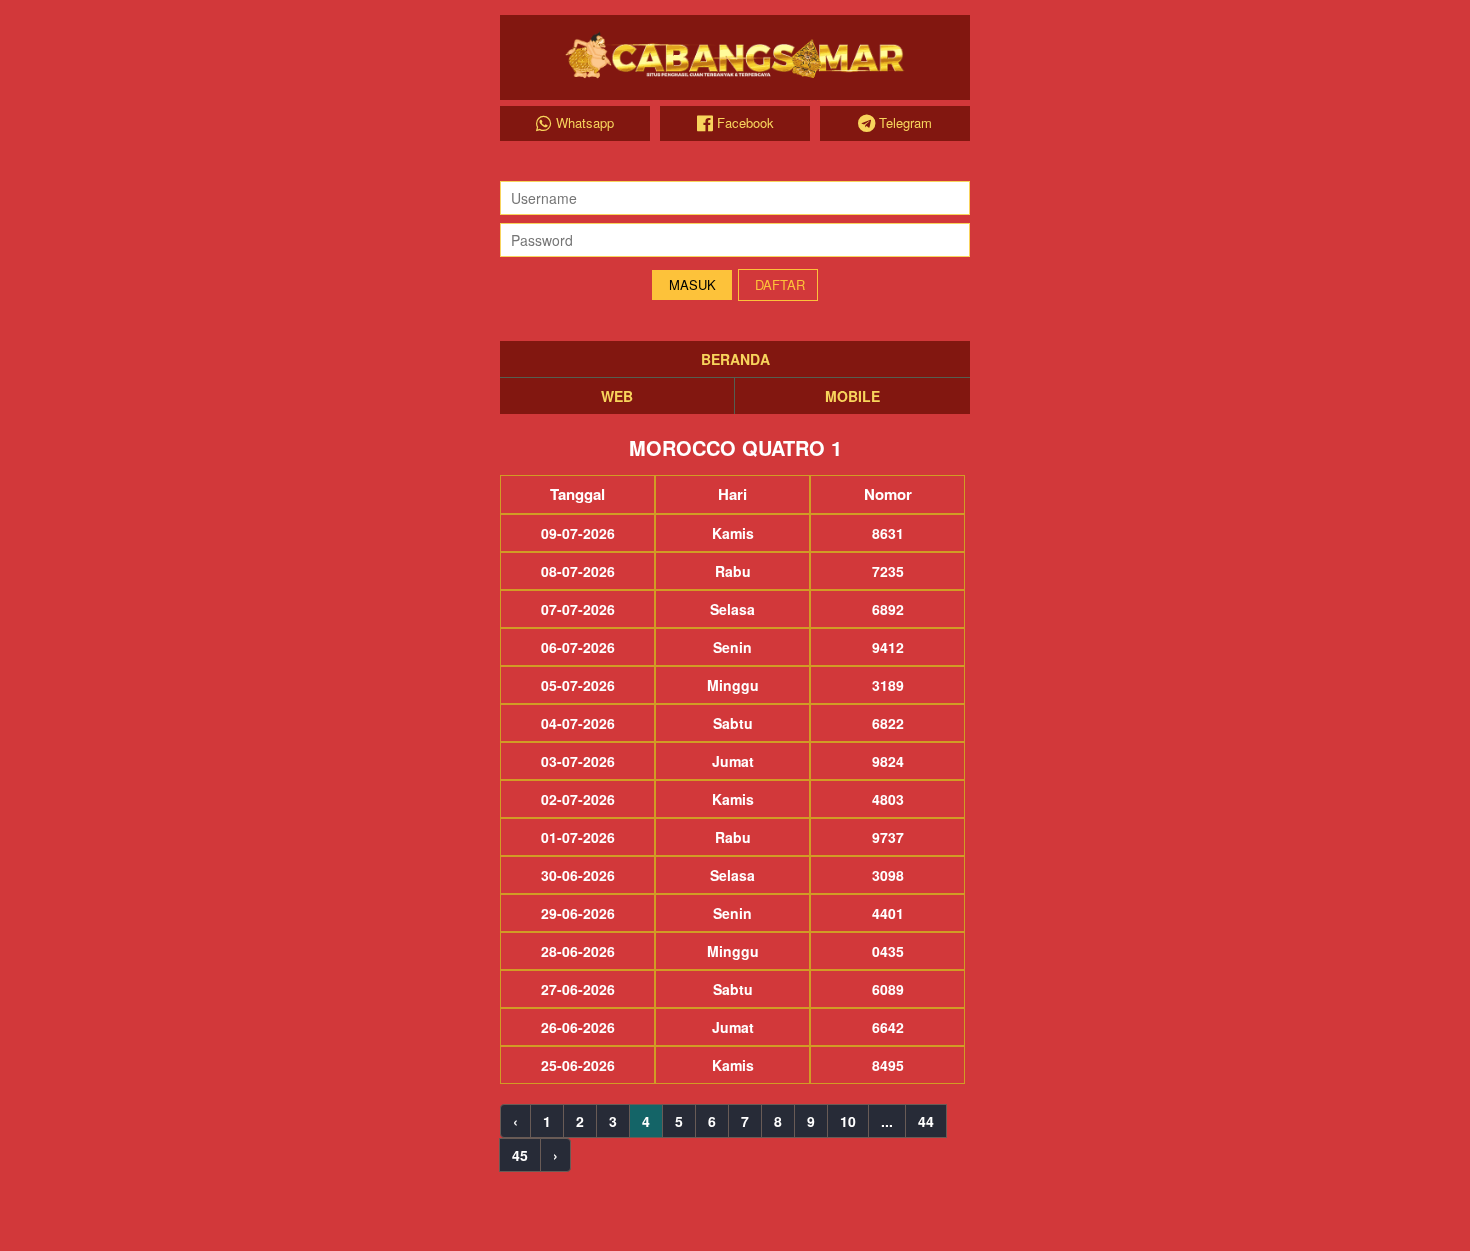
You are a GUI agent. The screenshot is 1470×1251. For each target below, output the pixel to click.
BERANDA (735, 359)
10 (848, 1121)
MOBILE (852, 396)
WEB (617, 396)
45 (520, 1155)
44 (926, 1121)
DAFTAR (780, 284)
